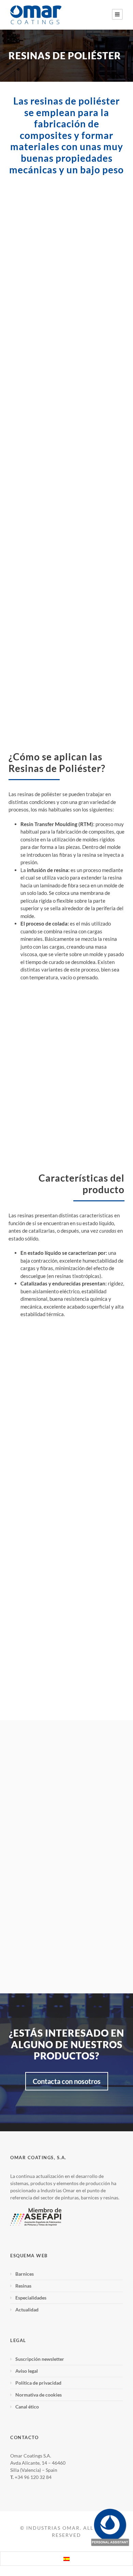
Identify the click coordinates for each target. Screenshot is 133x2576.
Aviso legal (27, 2371)
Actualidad (27, 2310)
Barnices (25, 2274)
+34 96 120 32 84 (33, 2477)
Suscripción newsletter (40, 2359)
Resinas (23, 2286)
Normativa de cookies (39, 2395)
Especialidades (31, 2298)
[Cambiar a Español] (66, 2559)
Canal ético (27, 2407)
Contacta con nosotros (67, 2081)
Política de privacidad (38, 2383)
